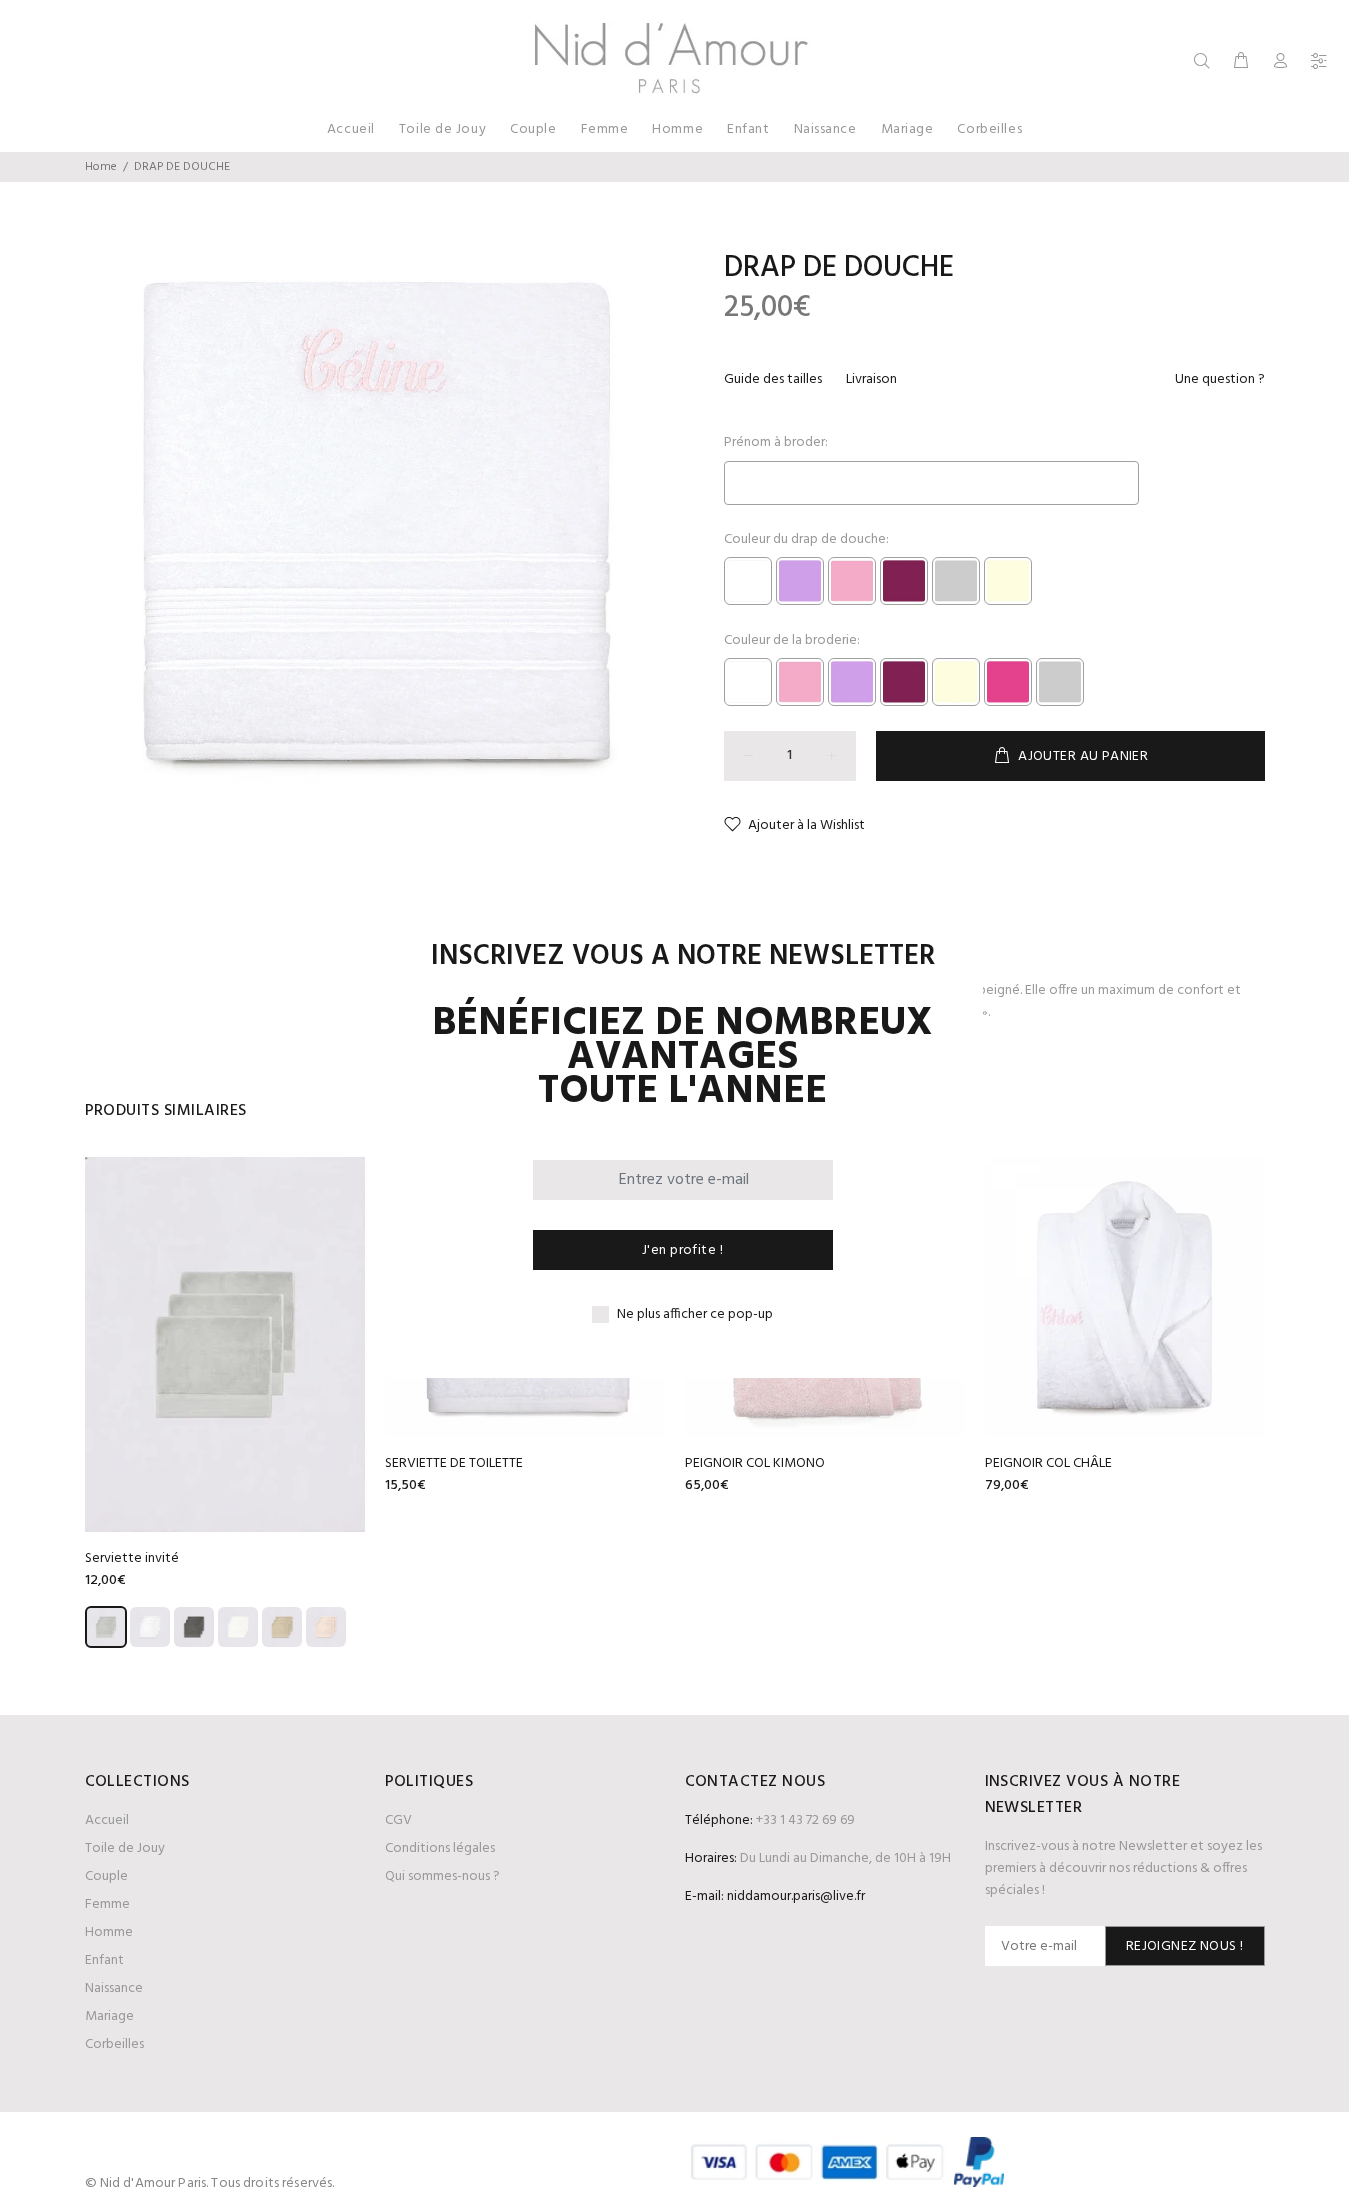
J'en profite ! (682, 1250)
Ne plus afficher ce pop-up (695, 1315)
